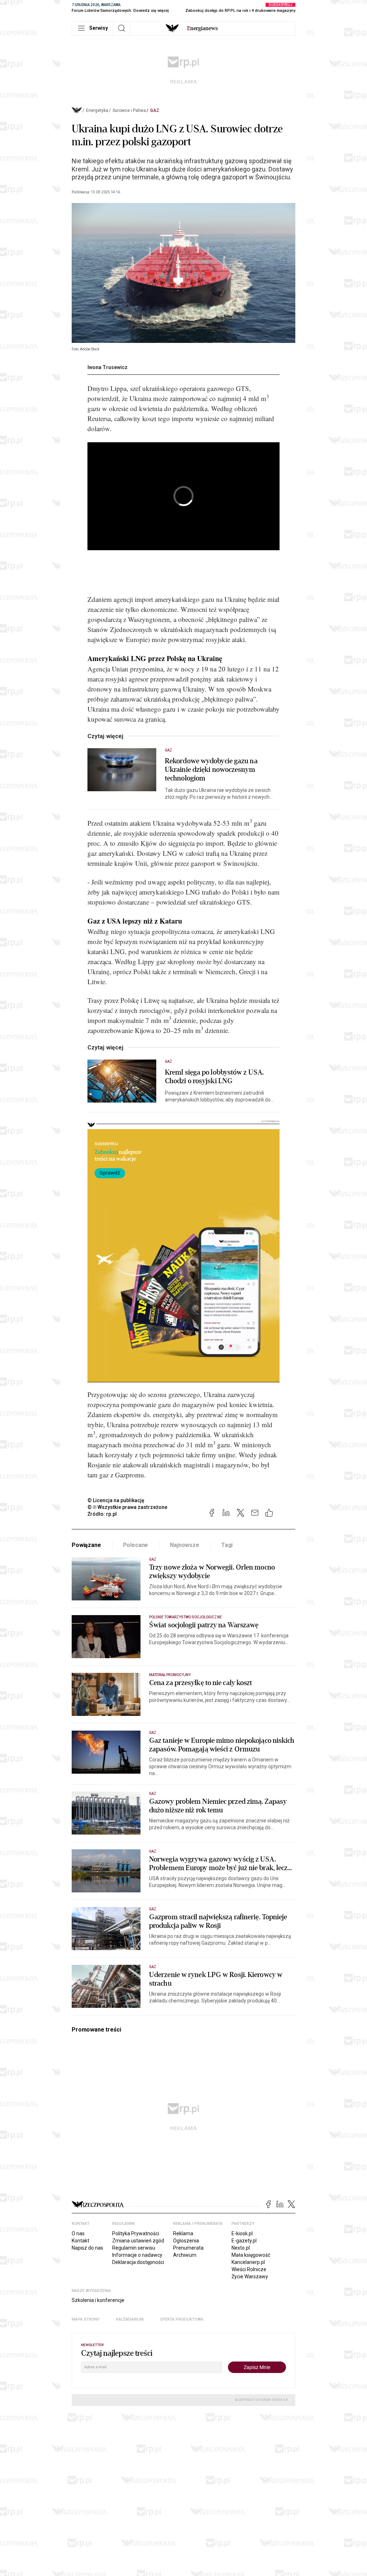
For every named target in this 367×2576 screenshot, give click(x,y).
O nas (78, 2233)
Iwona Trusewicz (108, 367)
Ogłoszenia (186, 2241)
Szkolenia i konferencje (98, 2300)
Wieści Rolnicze (249, 2269)
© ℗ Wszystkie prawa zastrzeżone (127, 1507)
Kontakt (80, 2241)
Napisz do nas (87, 2248)
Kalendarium (130, 2319)
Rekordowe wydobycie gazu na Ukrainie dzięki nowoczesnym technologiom (211, 770)
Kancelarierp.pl (248, 2262)
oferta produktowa (182, 2319)
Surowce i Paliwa (129, 110)
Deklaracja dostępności (138, 2262)
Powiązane (86, 1545)
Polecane (136, 1545)
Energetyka (97, 110)
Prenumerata (188, 2248)
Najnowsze (185, 1545)
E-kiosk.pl (242, 2233)
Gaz (155, 110)
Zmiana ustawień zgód (138, 2241)
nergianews (202, 28)
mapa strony (86, 2319)
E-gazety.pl (244, 2241)
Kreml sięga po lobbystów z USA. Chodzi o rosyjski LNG (214, 1077)
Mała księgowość (251, 2255)
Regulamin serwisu (134, 2248)
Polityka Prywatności (136, 2233)
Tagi (227, 1545)
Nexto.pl (241, 2248)
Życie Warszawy (250, 2277)
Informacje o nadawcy (137, 2255)
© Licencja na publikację (116, 1500)
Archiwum (185, 2255)
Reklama (183, 2233)
